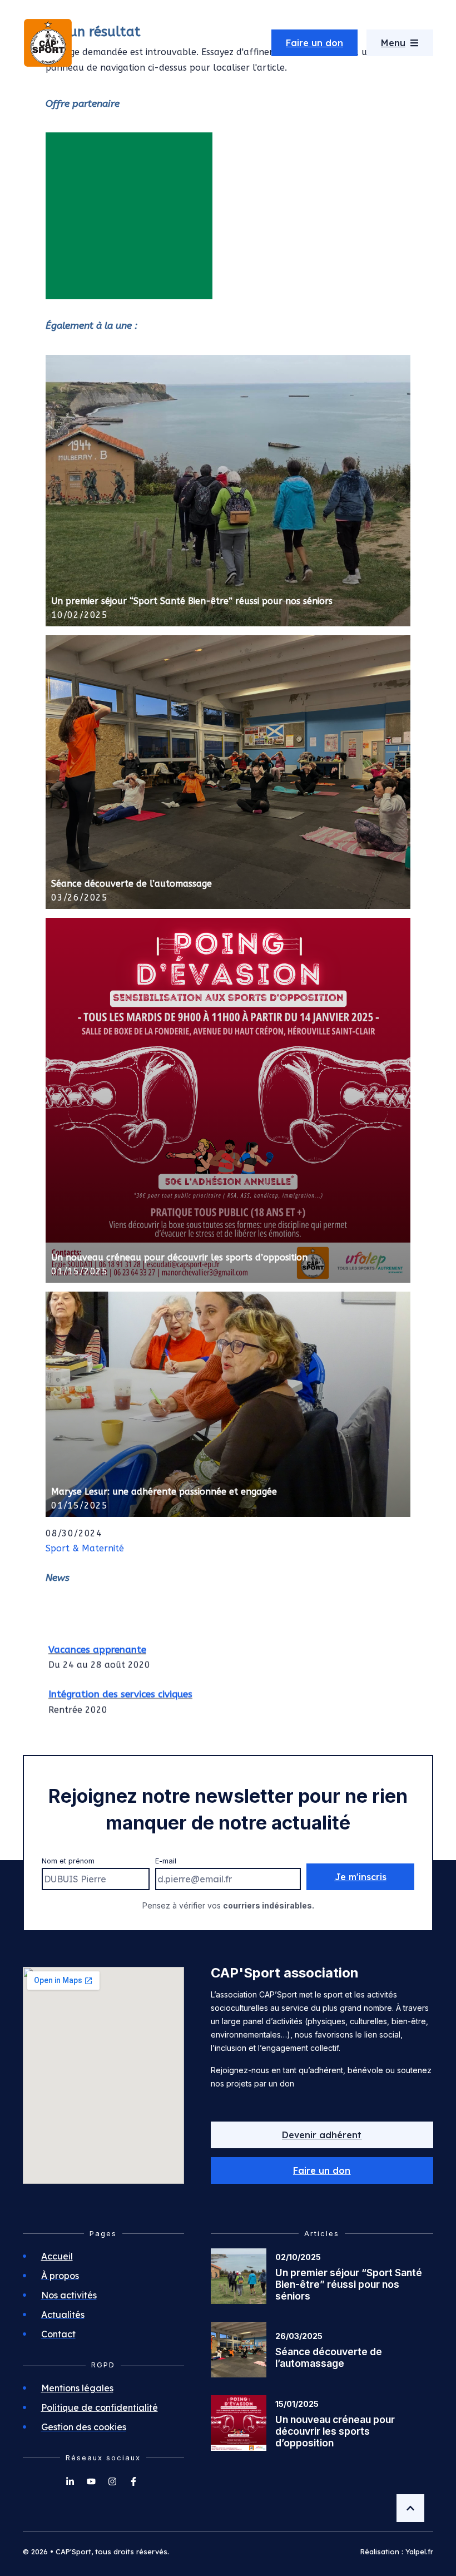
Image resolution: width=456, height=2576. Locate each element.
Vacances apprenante (97, 1639)
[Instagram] (112, 2481)
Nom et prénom (68, 1861)
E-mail (166, 1861)
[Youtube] (91, 2481)
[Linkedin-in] (70, 2481)
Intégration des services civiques (120, 1684)
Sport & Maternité (85, 1548)
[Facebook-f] (133, 2481)
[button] (322, 2170)
